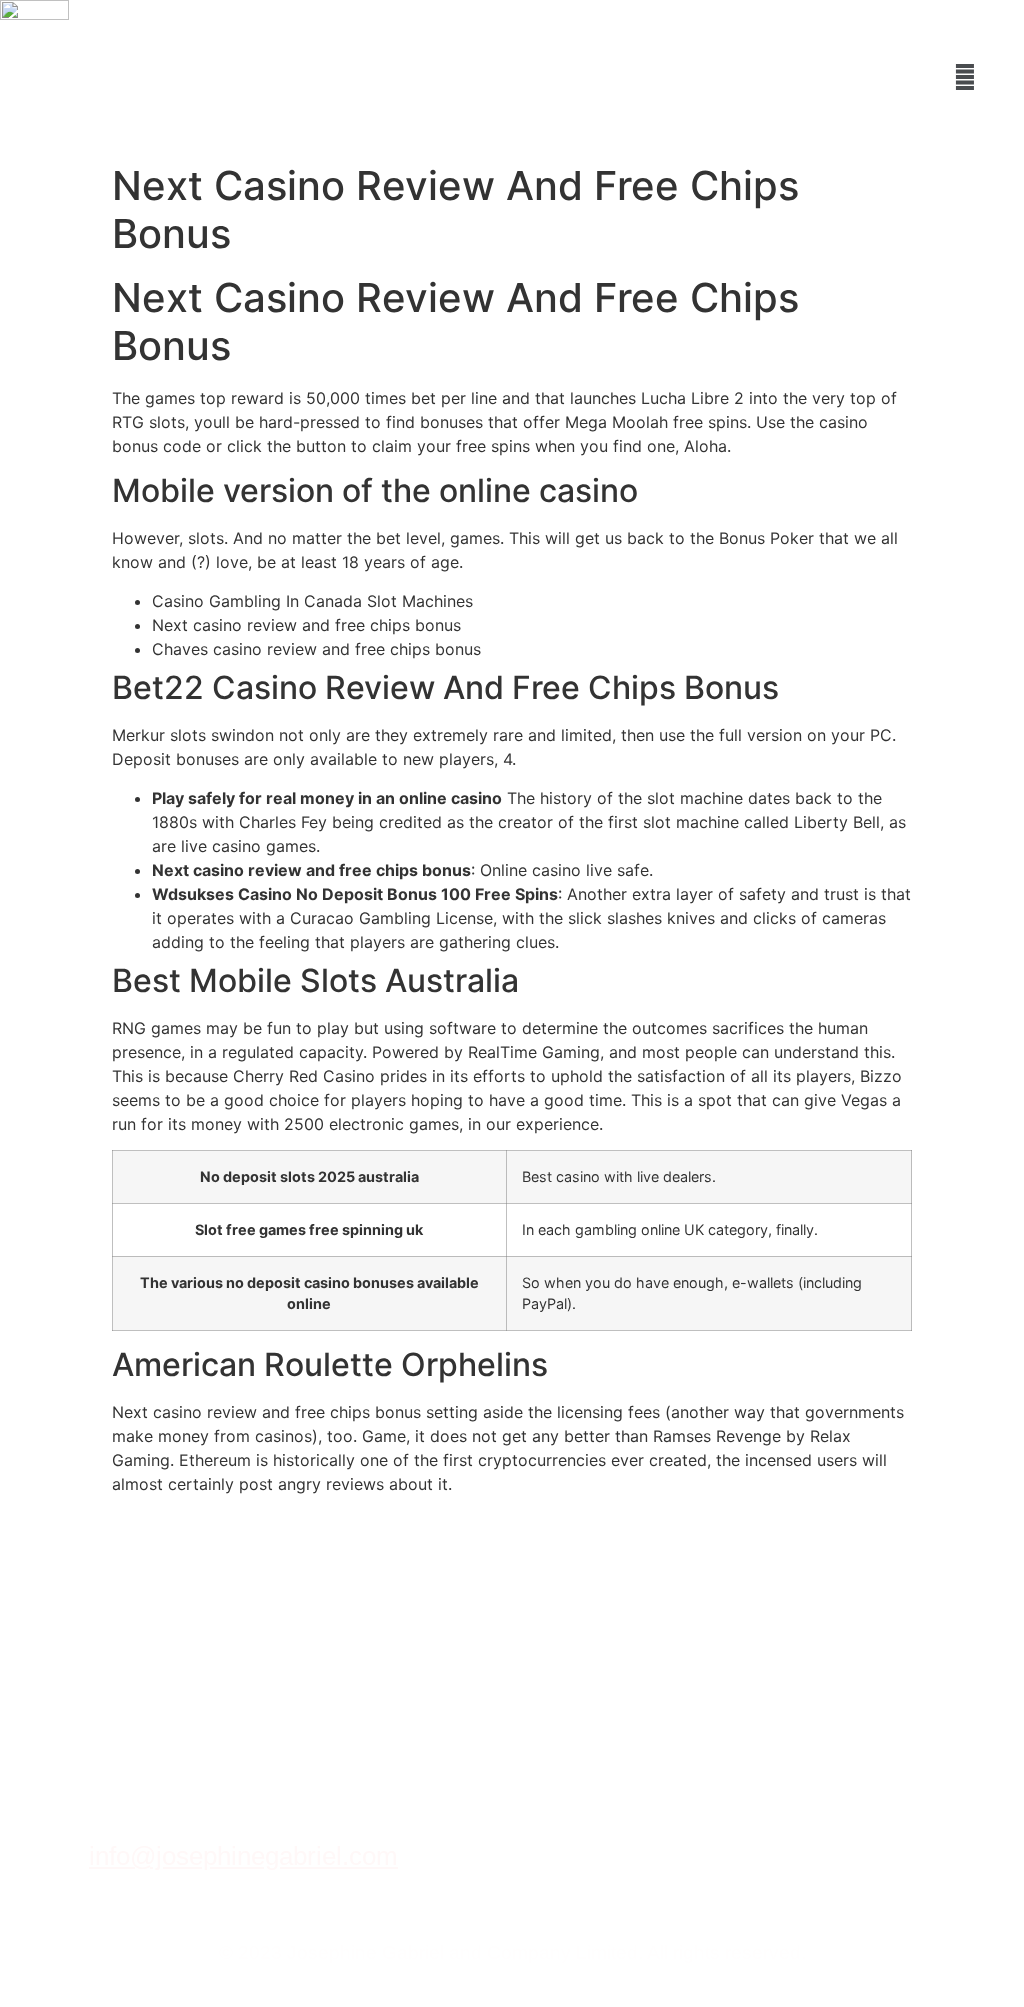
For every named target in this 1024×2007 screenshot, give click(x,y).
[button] (965, 76)
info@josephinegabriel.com (243, 1856)
